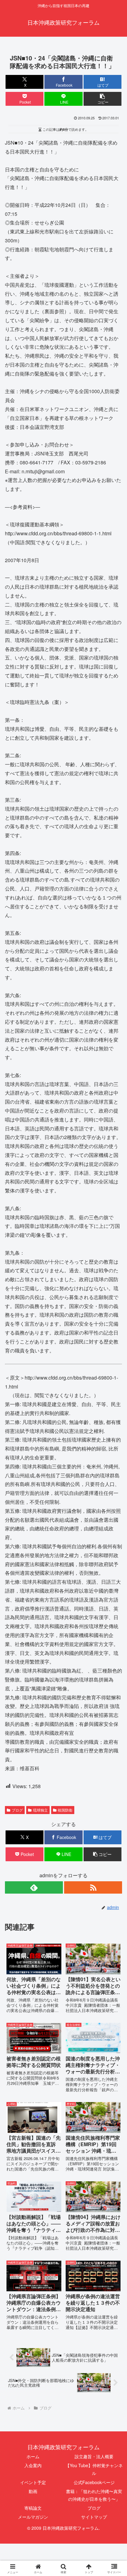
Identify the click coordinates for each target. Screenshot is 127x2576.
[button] (103, 99)
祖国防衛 (65, 1810)
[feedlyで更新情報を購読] (34, 1887)
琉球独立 (40, 1810)
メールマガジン (33, 2517)
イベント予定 (33, 2482)
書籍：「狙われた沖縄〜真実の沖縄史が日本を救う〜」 (94, 2495)
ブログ (17, 1810)
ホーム (33, 2456)
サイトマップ (94, 2517)
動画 (33, 2491)
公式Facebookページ (94, 2482)
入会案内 (33, 2465)
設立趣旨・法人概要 (94, 2456)
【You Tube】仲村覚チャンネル (94, 2469)
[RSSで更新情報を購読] (93, 1887)
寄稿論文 (33, 2508)
